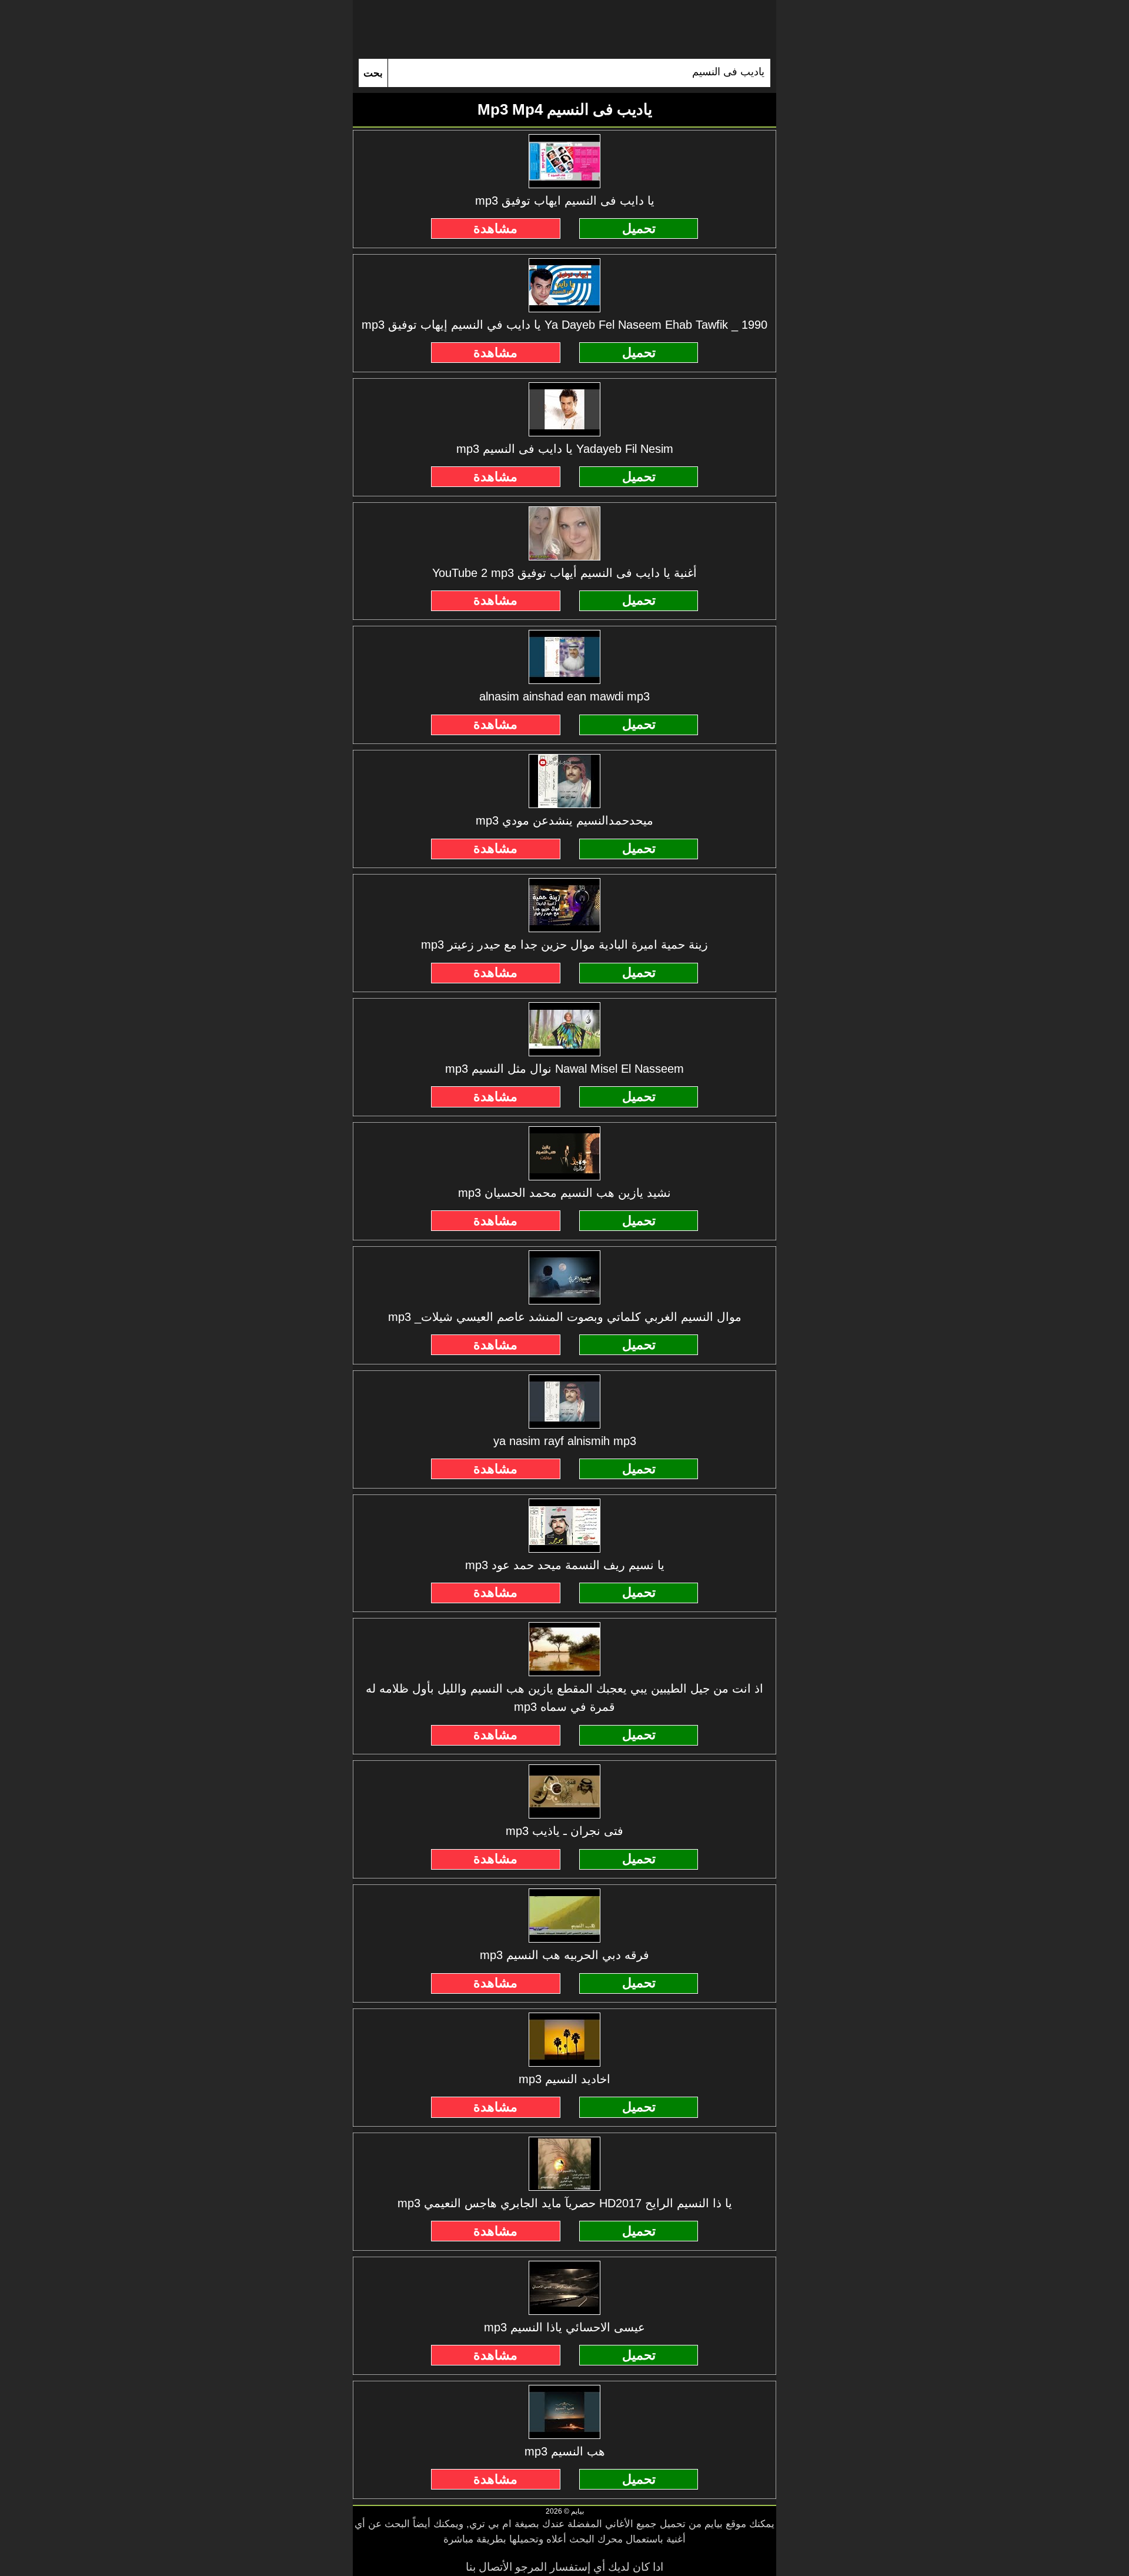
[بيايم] (564, 29)
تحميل (639, 228)
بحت (373, 73)
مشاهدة (495, 228)
